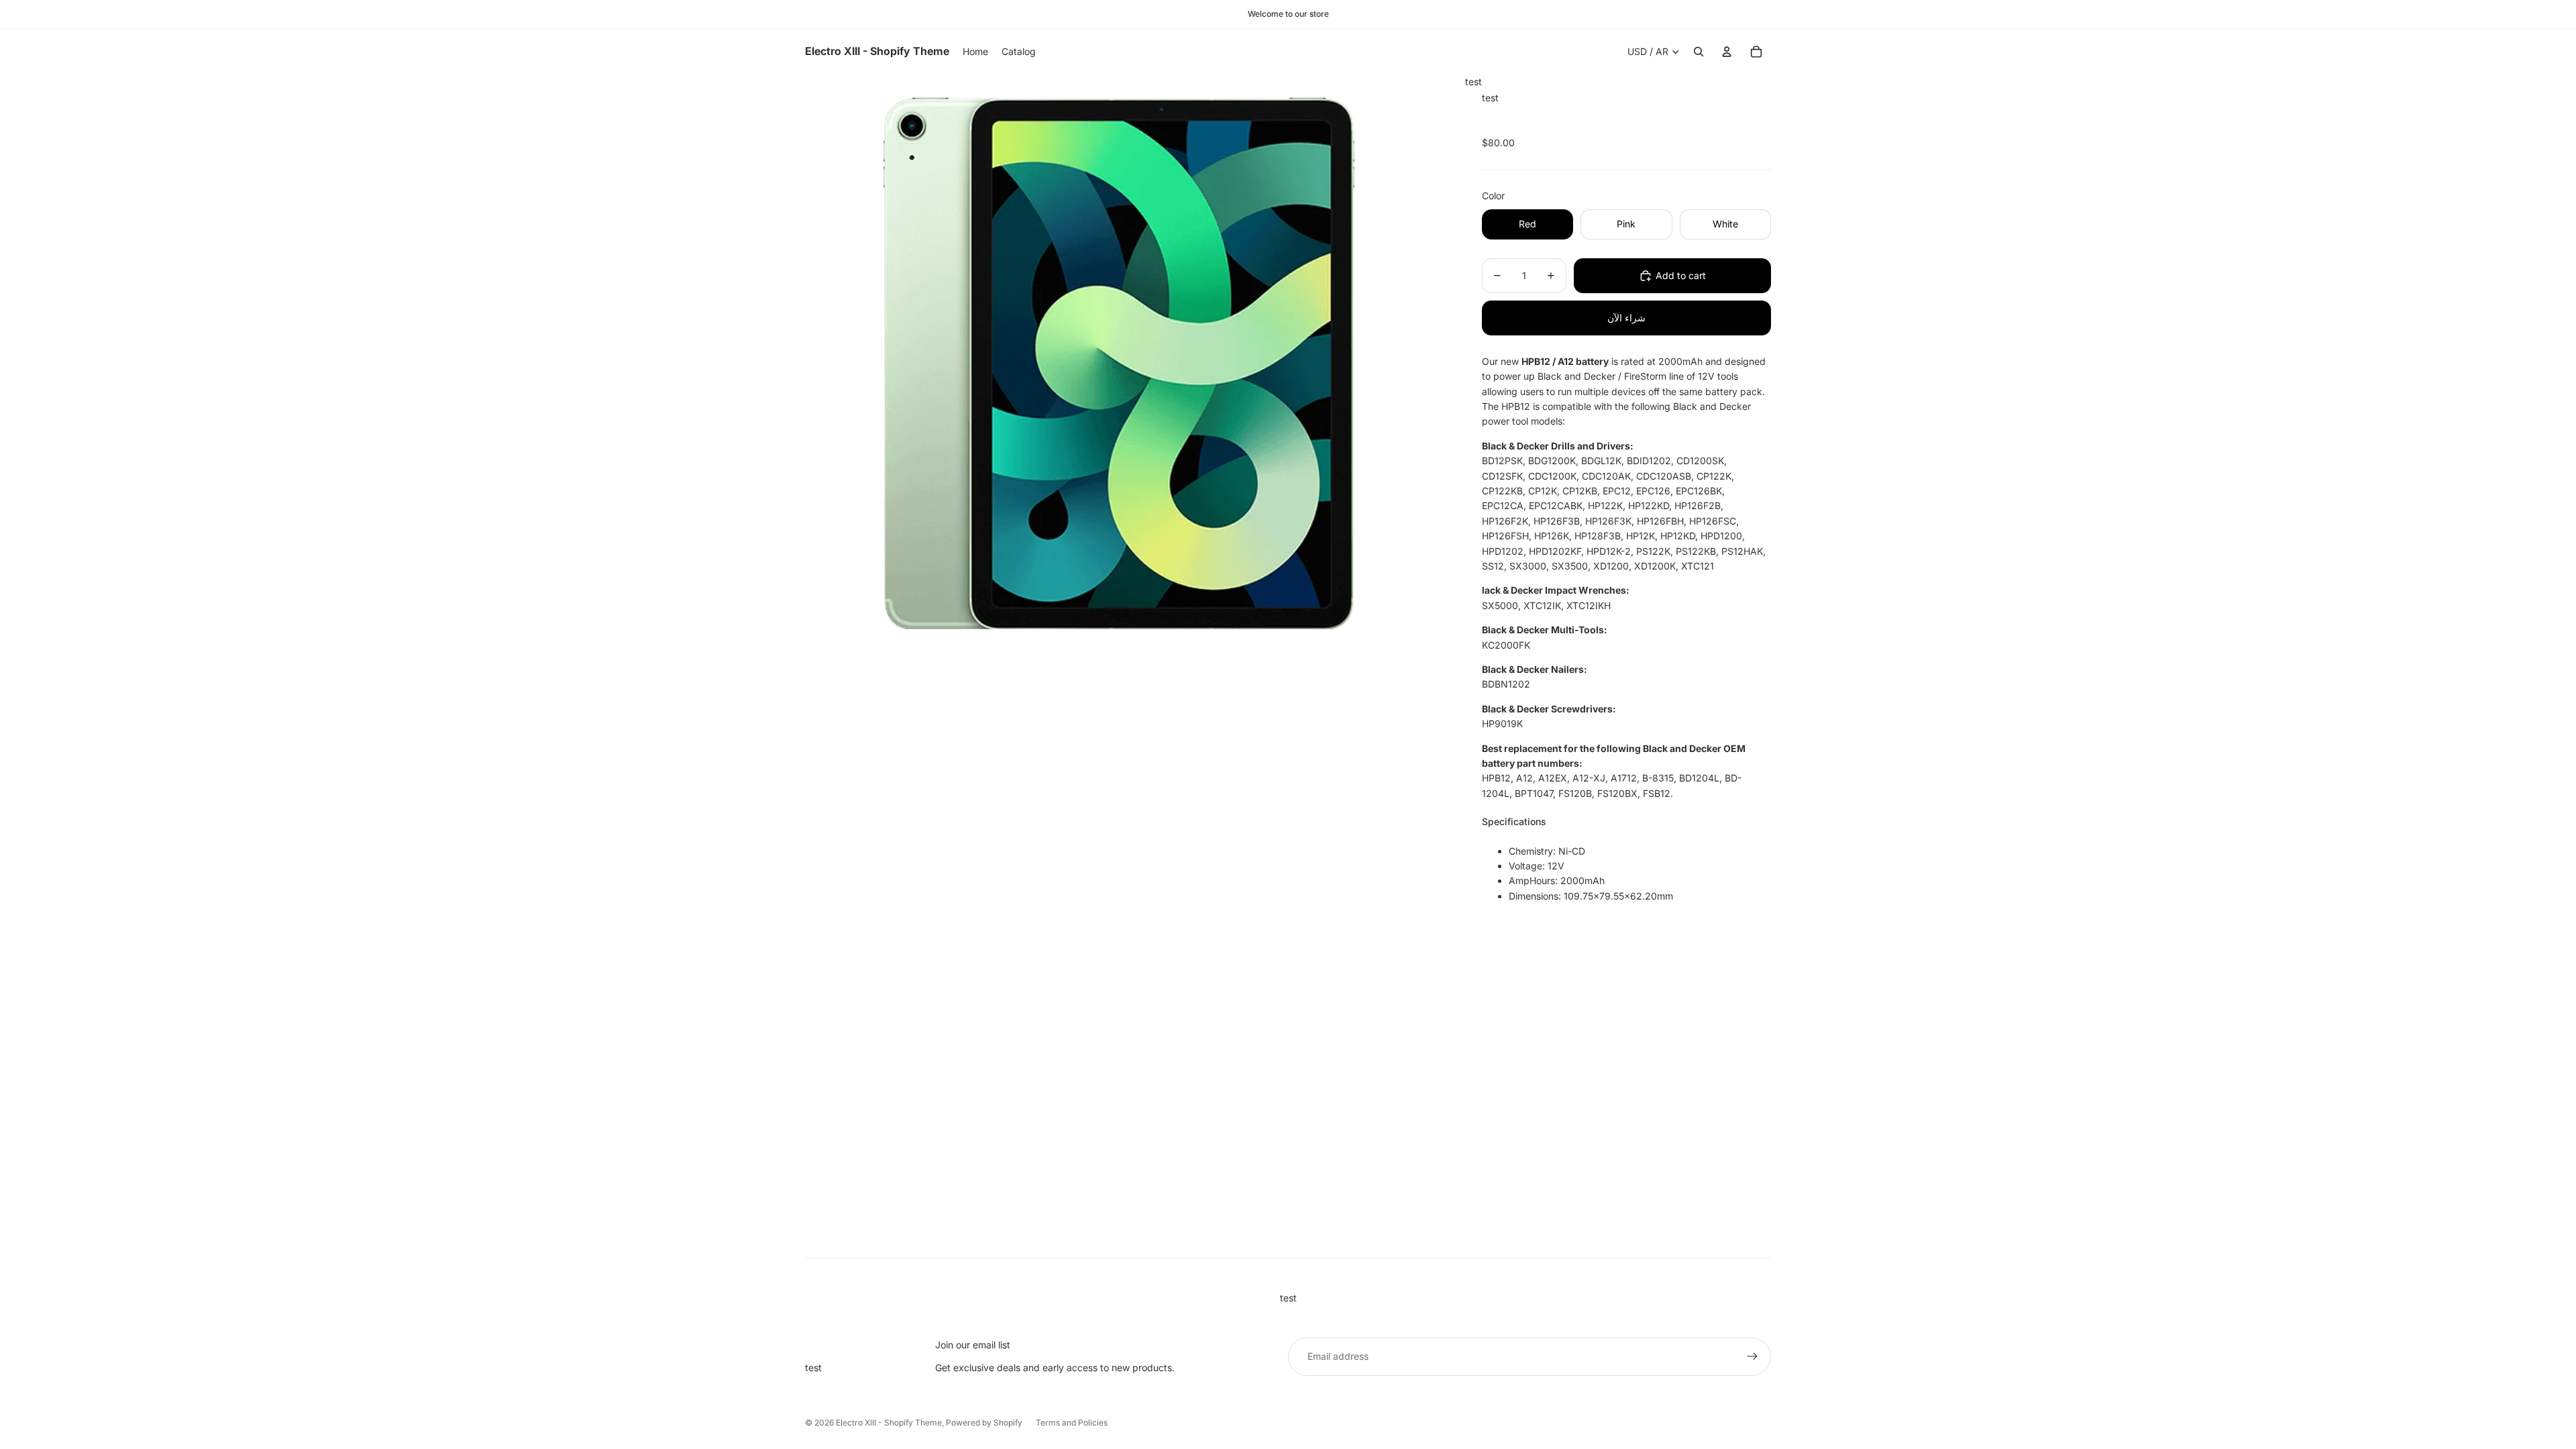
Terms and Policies (1072, 1423)
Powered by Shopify (984, 1423)
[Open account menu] (1727, 52)
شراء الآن (1626, 318)
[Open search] (1699, 52)
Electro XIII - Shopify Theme (889, 1423)
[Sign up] (1752, 1356)
